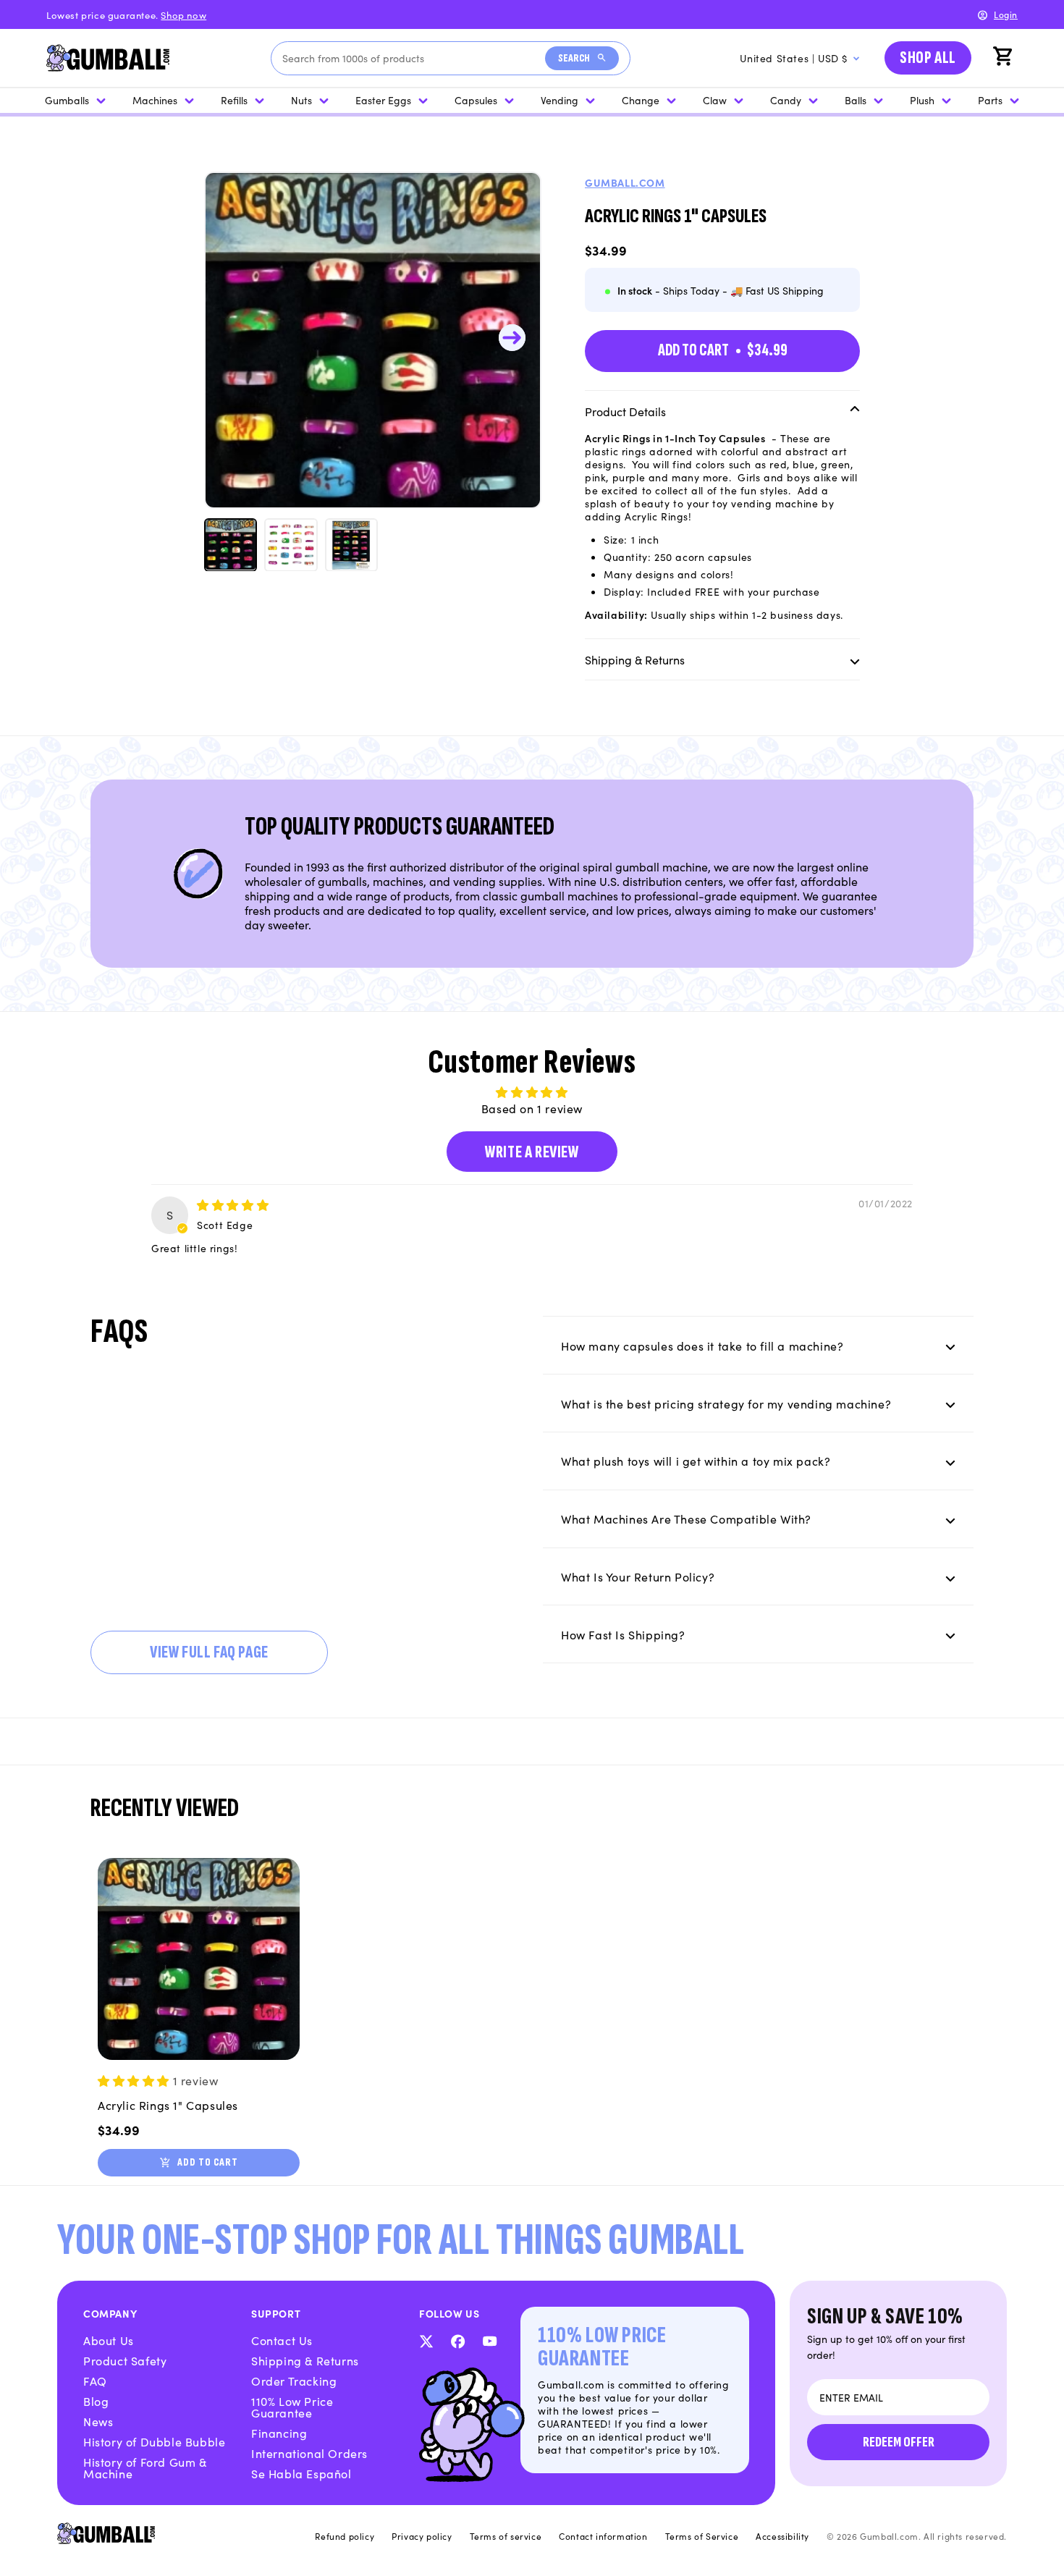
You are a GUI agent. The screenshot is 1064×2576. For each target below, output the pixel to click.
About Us (109, 2340)
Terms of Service (702, 2536)
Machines (155, 100)
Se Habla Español (301, 2473)
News (98, 2421)
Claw (715, 100)
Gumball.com (625, 182)
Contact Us (282, 2340)
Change (641, 100)
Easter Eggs (383, 100)
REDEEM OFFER (899, 2442)
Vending (560, 100)
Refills (234, 100)
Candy (786, 100)
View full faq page (209, 1652)
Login (1006, 14)
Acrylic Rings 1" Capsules (168, 2105)
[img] (233, 1204)
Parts (990, 100)
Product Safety (125, 2360)
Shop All (928, 58)
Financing (279, 2433)
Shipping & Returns (305, 2360)
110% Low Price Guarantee (292, 2407)
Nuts (301, 100)
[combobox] (414, 58)
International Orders (309, 2453)
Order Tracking (294, 2381)
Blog (96, 2401)
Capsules (476, 100)
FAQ (95, 2381)
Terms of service (506, 2536)
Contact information (603, 2536)
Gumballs (67, 100)
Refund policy (345, 2536)
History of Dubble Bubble (154, 2441)
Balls (856, 100)
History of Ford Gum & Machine (145, 2467)
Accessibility (782, 2536)
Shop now (183, 15)
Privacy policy (422, 2536)
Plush (922, 100)
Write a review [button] (532, 1152)
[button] (1005, 58)
